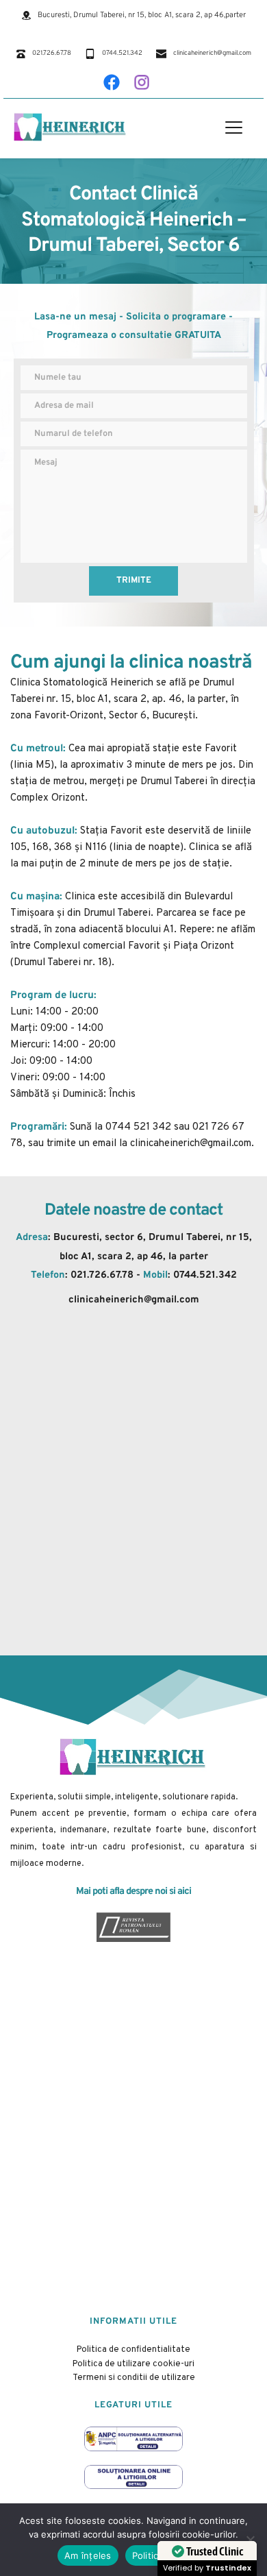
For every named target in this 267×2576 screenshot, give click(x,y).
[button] (234, 127)
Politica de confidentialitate (133, 2350)
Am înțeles (88, 2555)
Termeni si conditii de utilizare (134, 2378)
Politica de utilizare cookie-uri (133, 2364)
